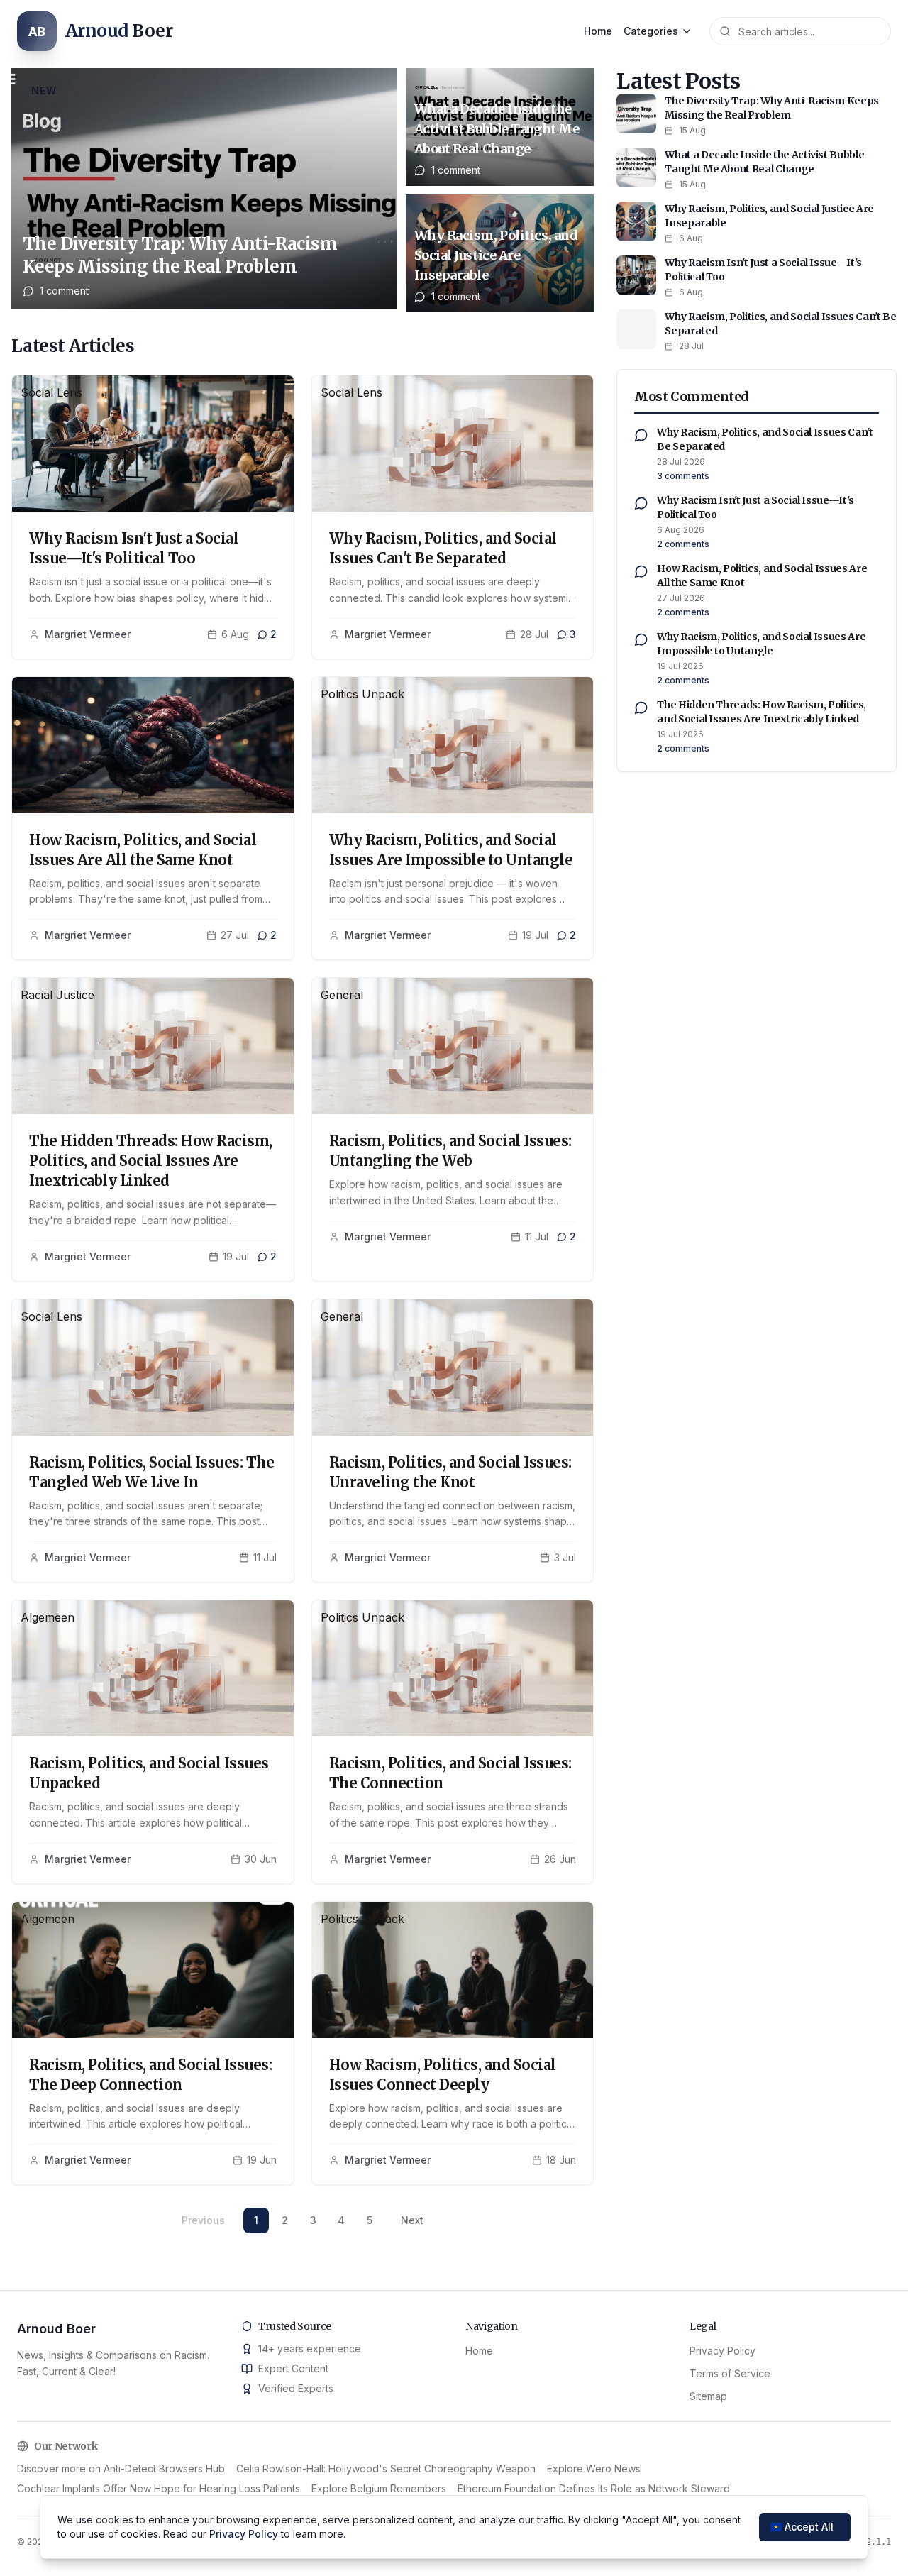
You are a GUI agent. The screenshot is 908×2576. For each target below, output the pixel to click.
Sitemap (708, 2396)
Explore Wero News (594, 2468)
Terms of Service (730, 2373)
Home (598, 31)
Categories (651, 31)
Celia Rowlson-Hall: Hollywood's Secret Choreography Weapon (386, 2468)
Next (412, 2220)
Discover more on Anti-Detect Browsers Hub (121, 2468)
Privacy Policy (722, 2351)
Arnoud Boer (56, 2329)
